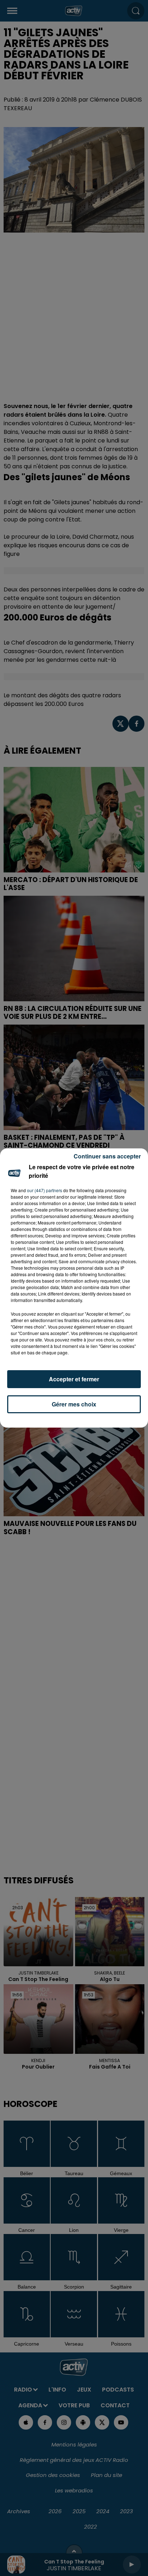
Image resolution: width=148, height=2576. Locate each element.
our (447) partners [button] (45, 1190)
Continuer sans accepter (107, 1156)
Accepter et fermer (74, 1379)
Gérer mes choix (74, 1404)
